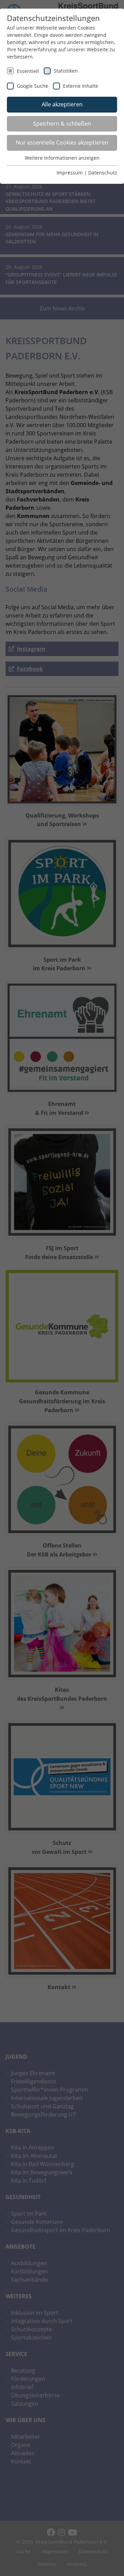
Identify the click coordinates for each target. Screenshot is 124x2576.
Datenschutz (103, 173)
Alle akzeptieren (62, 104)
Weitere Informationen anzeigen (62, 158)
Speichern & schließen (62, 124)
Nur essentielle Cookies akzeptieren (62, 142)
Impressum (70, 173)
